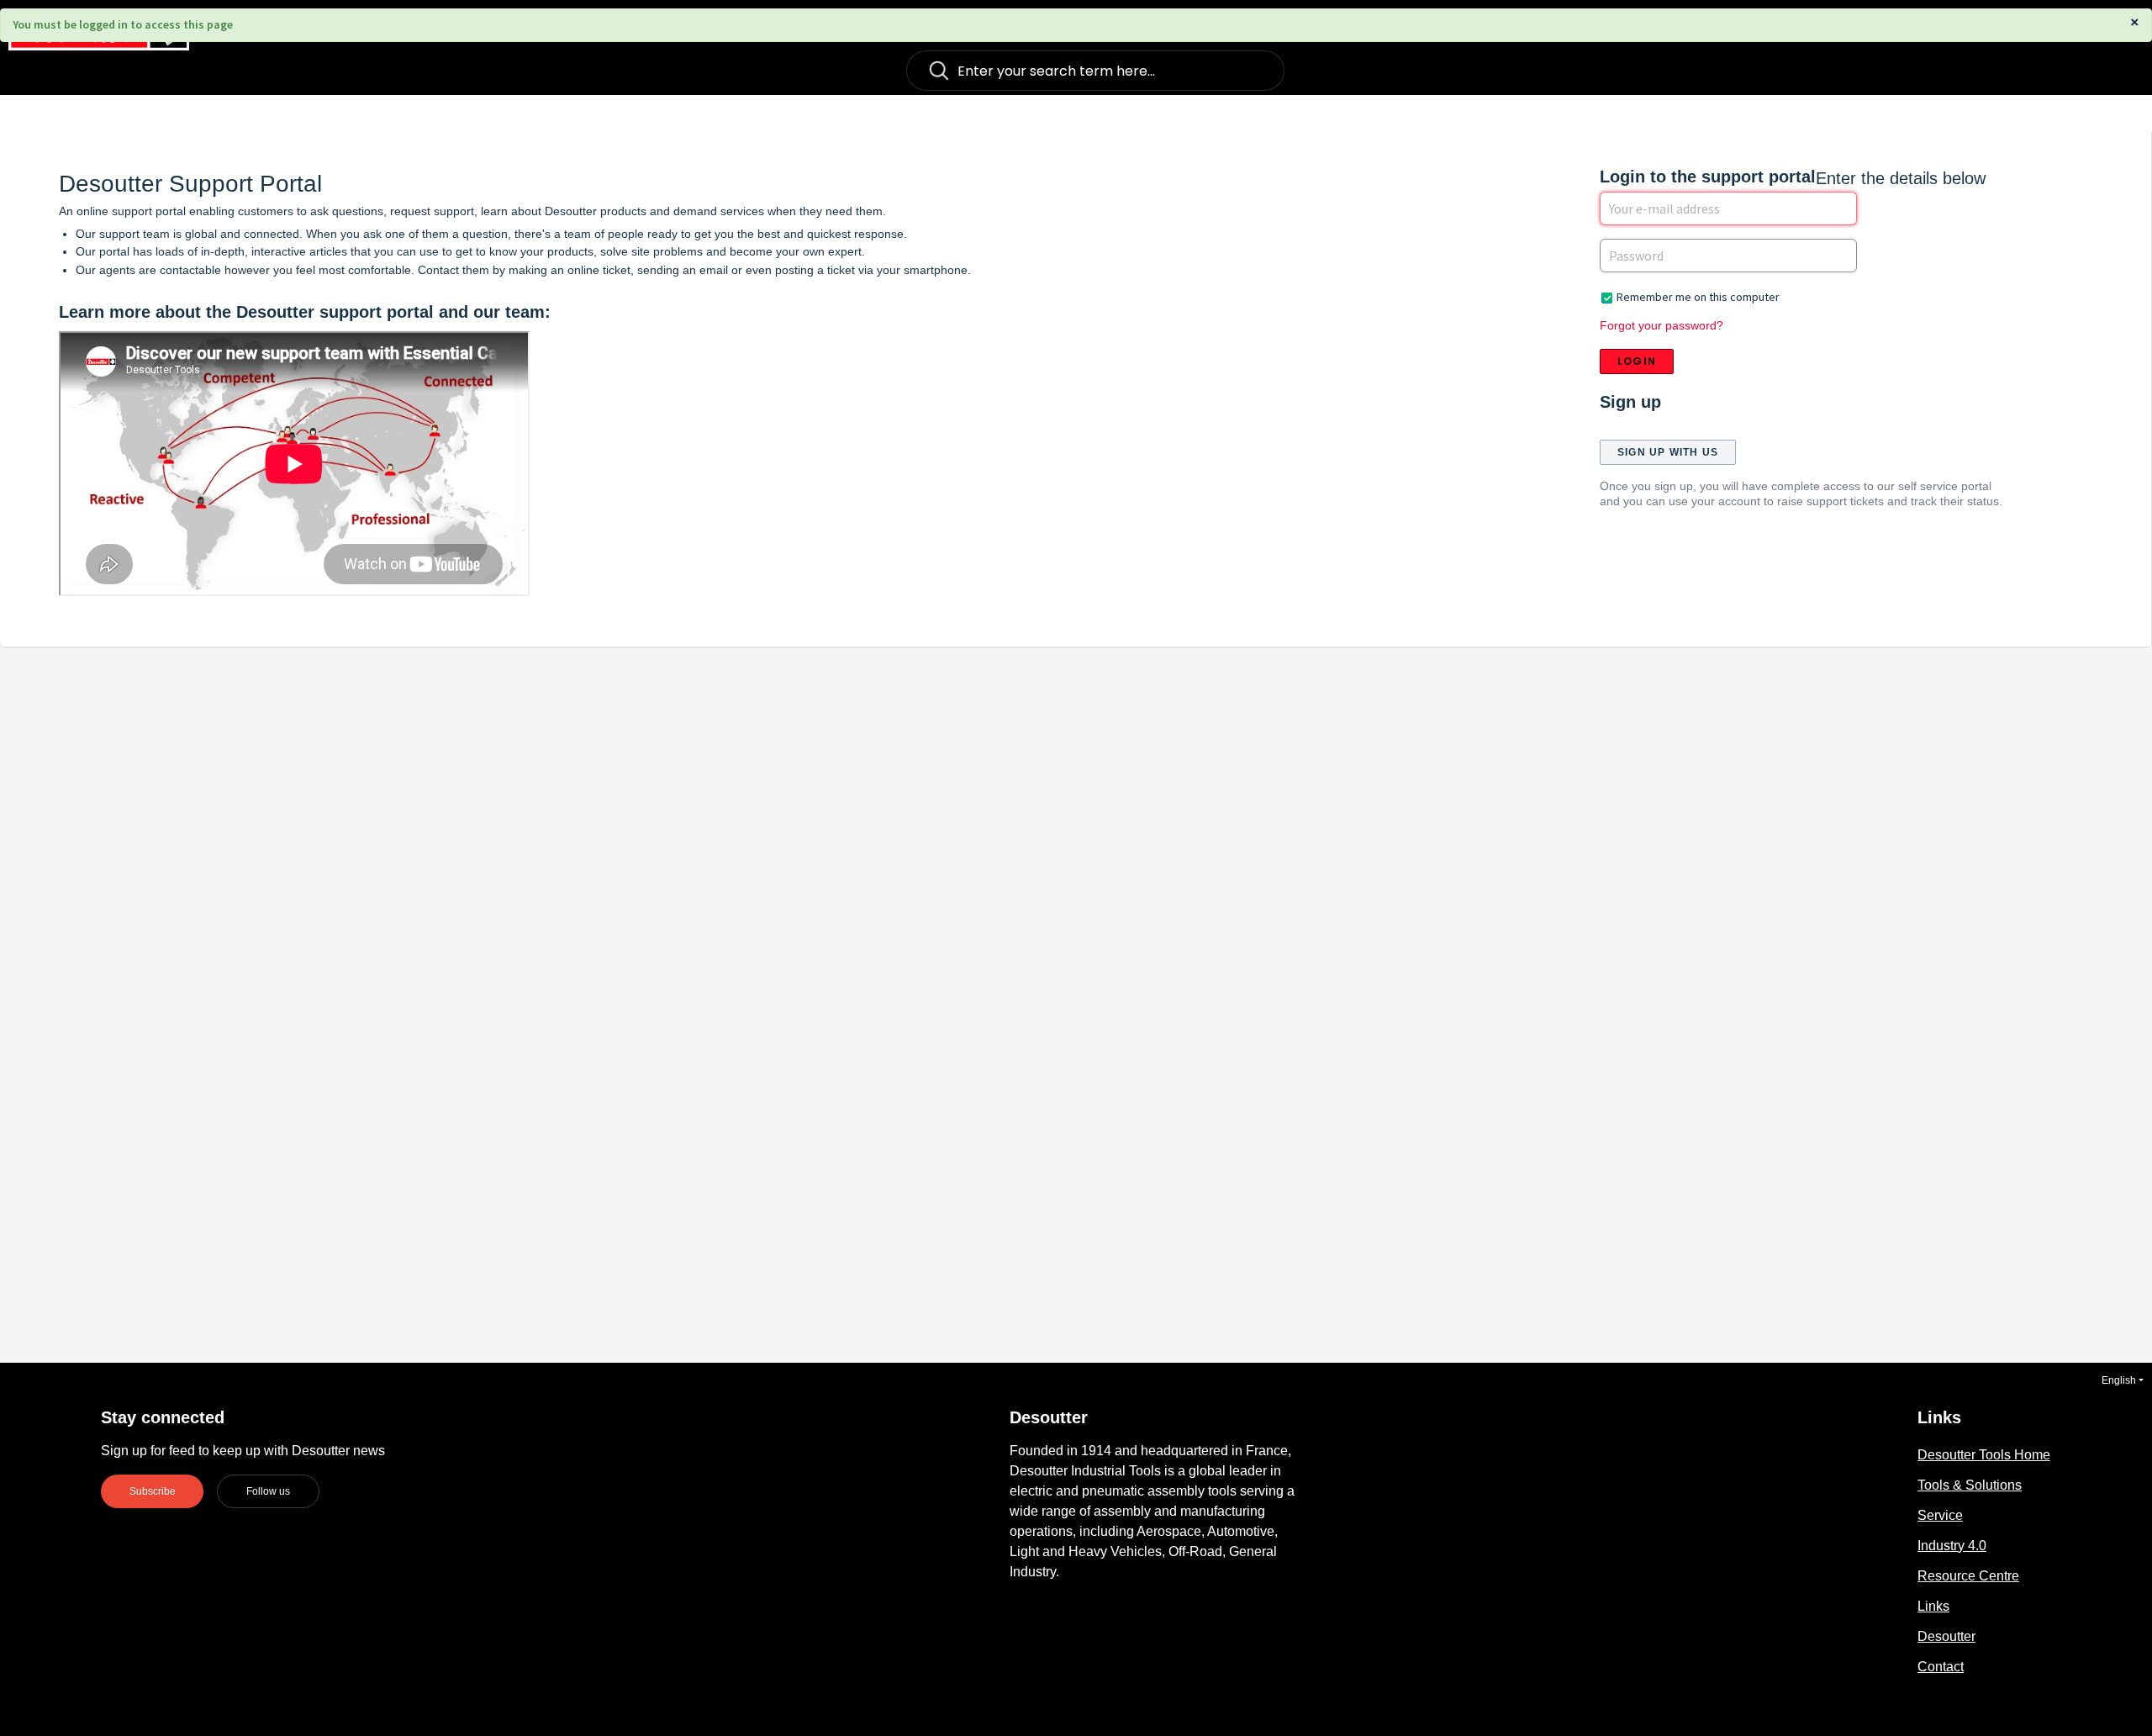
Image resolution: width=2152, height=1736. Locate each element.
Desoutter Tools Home (1984, 1455)
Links (1933, 1606)
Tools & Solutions (1970, 1485)
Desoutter (1946, 1636)
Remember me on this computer (1698, 297)
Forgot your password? (1661, 325)
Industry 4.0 (1952, 1546)
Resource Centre (1968, 1576)
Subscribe (153, 1491)
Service (1940, 1515)
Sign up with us (1668, 452)
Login (1637, 361)
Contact (1941, 1667)
